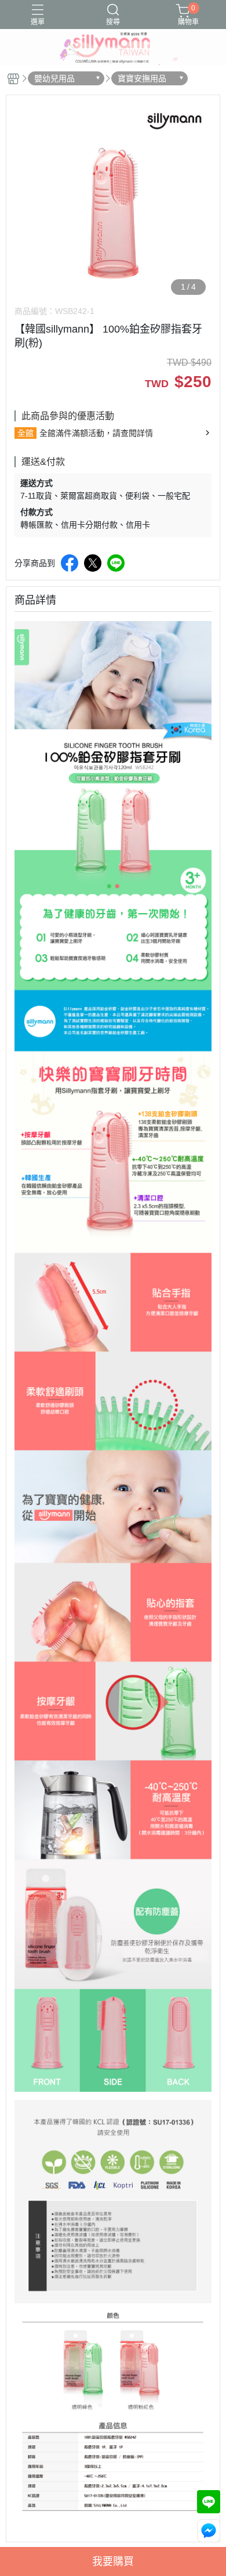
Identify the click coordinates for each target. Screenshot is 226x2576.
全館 (25, 433)
